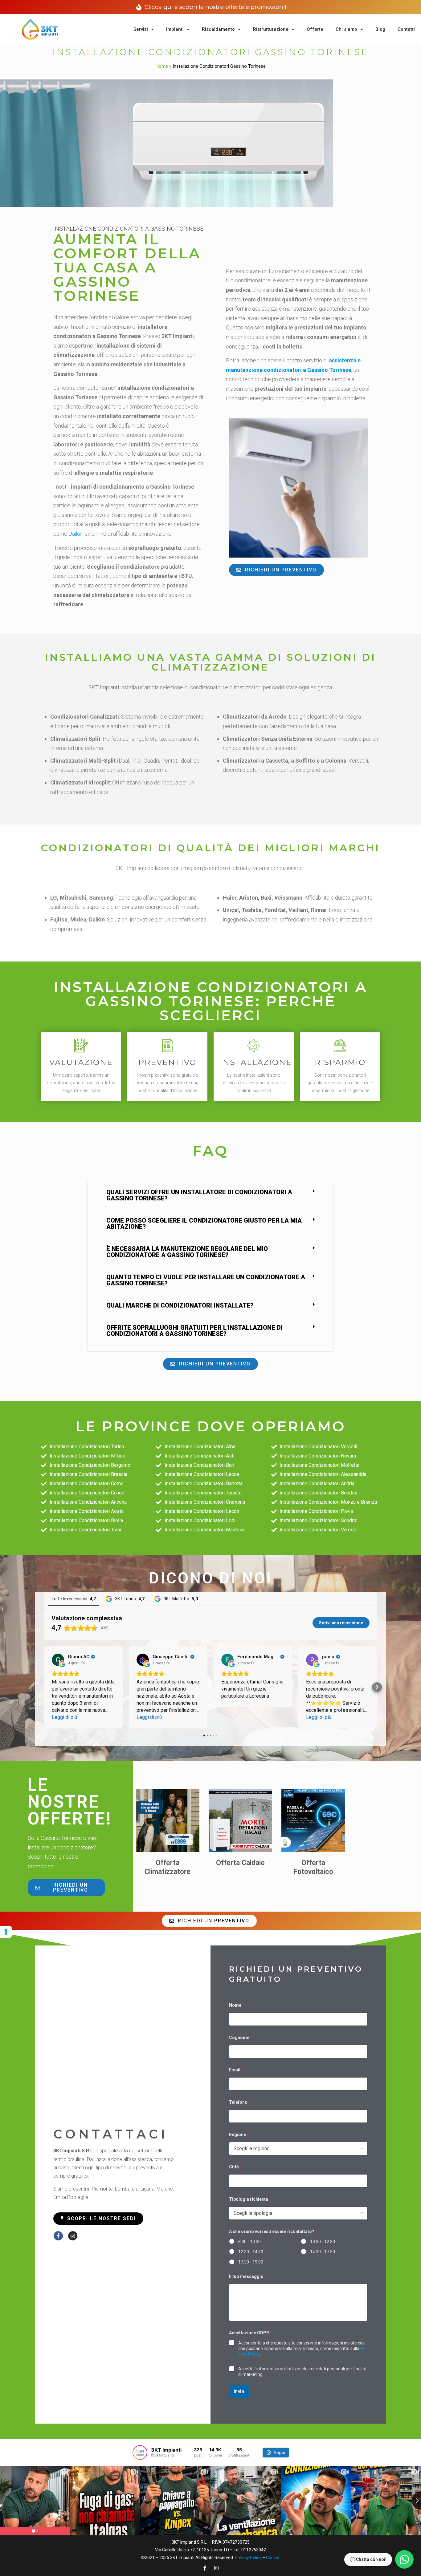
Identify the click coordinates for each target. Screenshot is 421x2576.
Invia (239, 2391)
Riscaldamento (218, 29)
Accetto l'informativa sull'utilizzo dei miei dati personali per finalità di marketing (302, 2372)
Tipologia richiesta (250, 2199)
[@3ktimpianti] (140, 2453)
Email (236, 2070)
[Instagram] (73, 2236)
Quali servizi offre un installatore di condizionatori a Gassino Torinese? (199, 1195)
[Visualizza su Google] (58, 1660)
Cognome (241, 2038)
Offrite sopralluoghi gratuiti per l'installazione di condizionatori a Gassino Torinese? (194, 1331)
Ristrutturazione (271, 29)
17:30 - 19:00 (251, 2262)
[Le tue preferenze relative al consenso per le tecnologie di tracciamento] (6, 1932)
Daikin (76, 534)
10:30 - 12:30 (323, 2242)
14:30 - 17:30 (323, 2252)
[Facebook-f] (58, 2236)
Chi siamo (346, 29)
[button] (211, 1195)
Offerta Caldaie (240, 1863)
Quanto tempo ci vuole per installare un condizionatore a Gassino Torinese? (206, 1280)
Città (235, 2167)
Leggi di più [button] (64, 1717)
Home (162, 66)
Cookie (273, 2558)
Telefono (240, 2102)
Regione (239, 2135)
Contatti (406, 29)
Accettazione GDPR (251, 2333)
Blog (380, 29)
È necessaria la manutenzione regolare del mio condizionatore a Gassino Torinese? (187, 1252)
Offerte (315, 29)
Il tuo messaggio (246, 2276)
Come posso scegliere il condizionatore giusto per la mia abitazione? (204, 1223)
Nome (237, 2005)
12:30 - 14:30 (251, 2252)
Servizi (141, 29)
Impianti (175, 29)
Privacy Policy (248, 2558)
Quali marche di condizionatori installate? (180, 1305)
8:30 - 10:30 (249, 2242)
